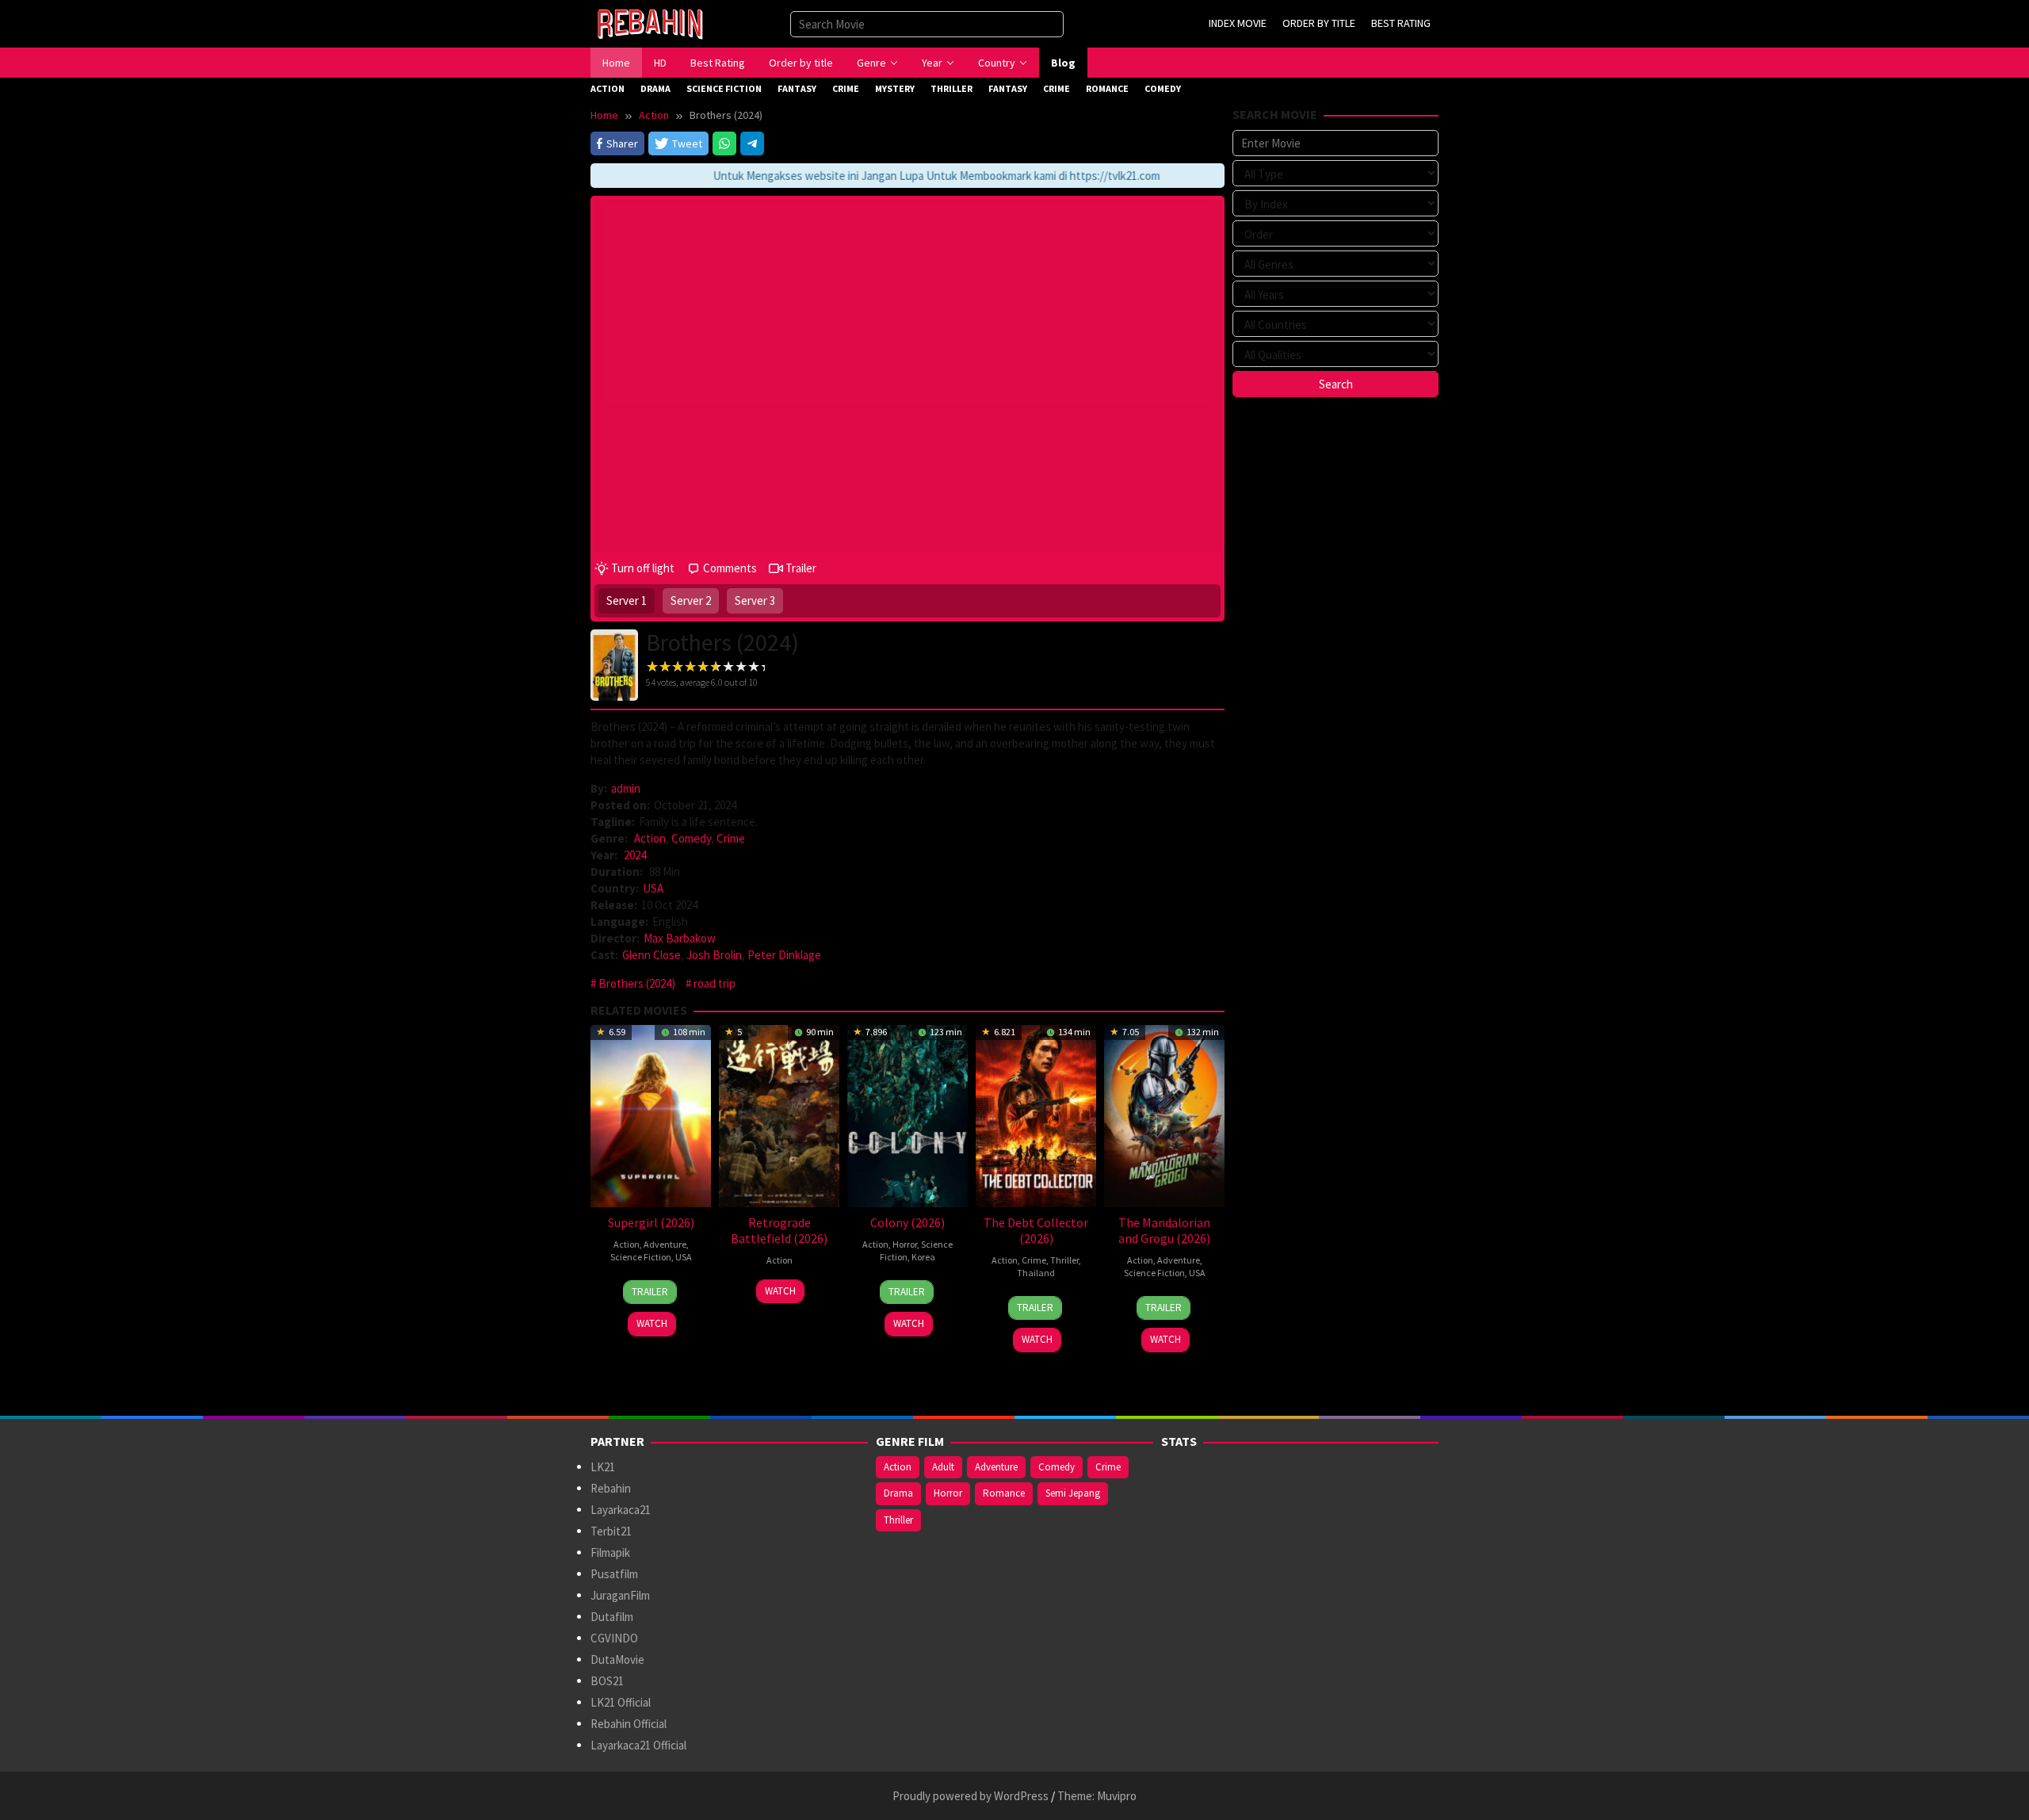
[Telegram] (752, 143)
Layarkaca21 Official (638, 1745)
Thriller (1064, 1260)
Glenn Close (651, 955)
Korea (923, 1257)
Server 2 (691, 600)
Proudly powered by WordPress (971, 1796)
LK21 (603, 1467)
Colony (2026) (908, 1222)
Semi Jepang (1073, 1493)
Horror (905, 1244)
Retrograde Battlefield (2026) (779, 1230)
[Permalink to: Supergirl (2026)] (651, 1114)
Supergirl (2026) (651, 1222)
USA (653, 888)
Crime (731, 838)
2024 (635, 855)
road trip (715, 983)
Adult (943, 1467)
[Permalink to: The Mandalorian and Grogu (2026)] (1164, 1114)
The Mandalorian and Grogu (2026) (1164, 1230)
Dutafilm (612, 1617)
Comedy (691, 838)
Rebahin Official (629, 1724)
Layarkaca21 (621, 1510)
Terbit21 (611, 1531)
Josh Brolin (714, 955)
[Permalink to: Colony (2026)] (908, 1114)
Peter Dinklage (784, 955)
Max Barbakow (680, 938)
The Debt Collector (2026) (1036, 1230)
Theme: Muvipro (1097, 1796)
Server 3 (755, 600)
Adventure (665, 1244)
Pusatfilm (614, 1574)
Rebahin (611, 1488)
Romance (1004, 1493)
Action (650, 838)
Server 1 (627, 600)
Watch (652, 1323)
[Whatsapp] (724, 143)
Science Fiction (641, 1257)
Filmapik (610, 1552)
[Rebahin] (650, 23)
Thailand (1036, 1273)
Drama (898, 1493)
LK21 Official (621, 1702)
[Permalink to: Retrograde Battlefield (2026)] (779, 1114)
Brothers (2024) (637, 983)
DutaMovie (617, 1659)
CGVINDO (614, 1638)
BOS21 (607, 1681)
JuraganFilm (620, 1595)
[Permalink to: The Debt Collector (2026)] (1036, 1114)
